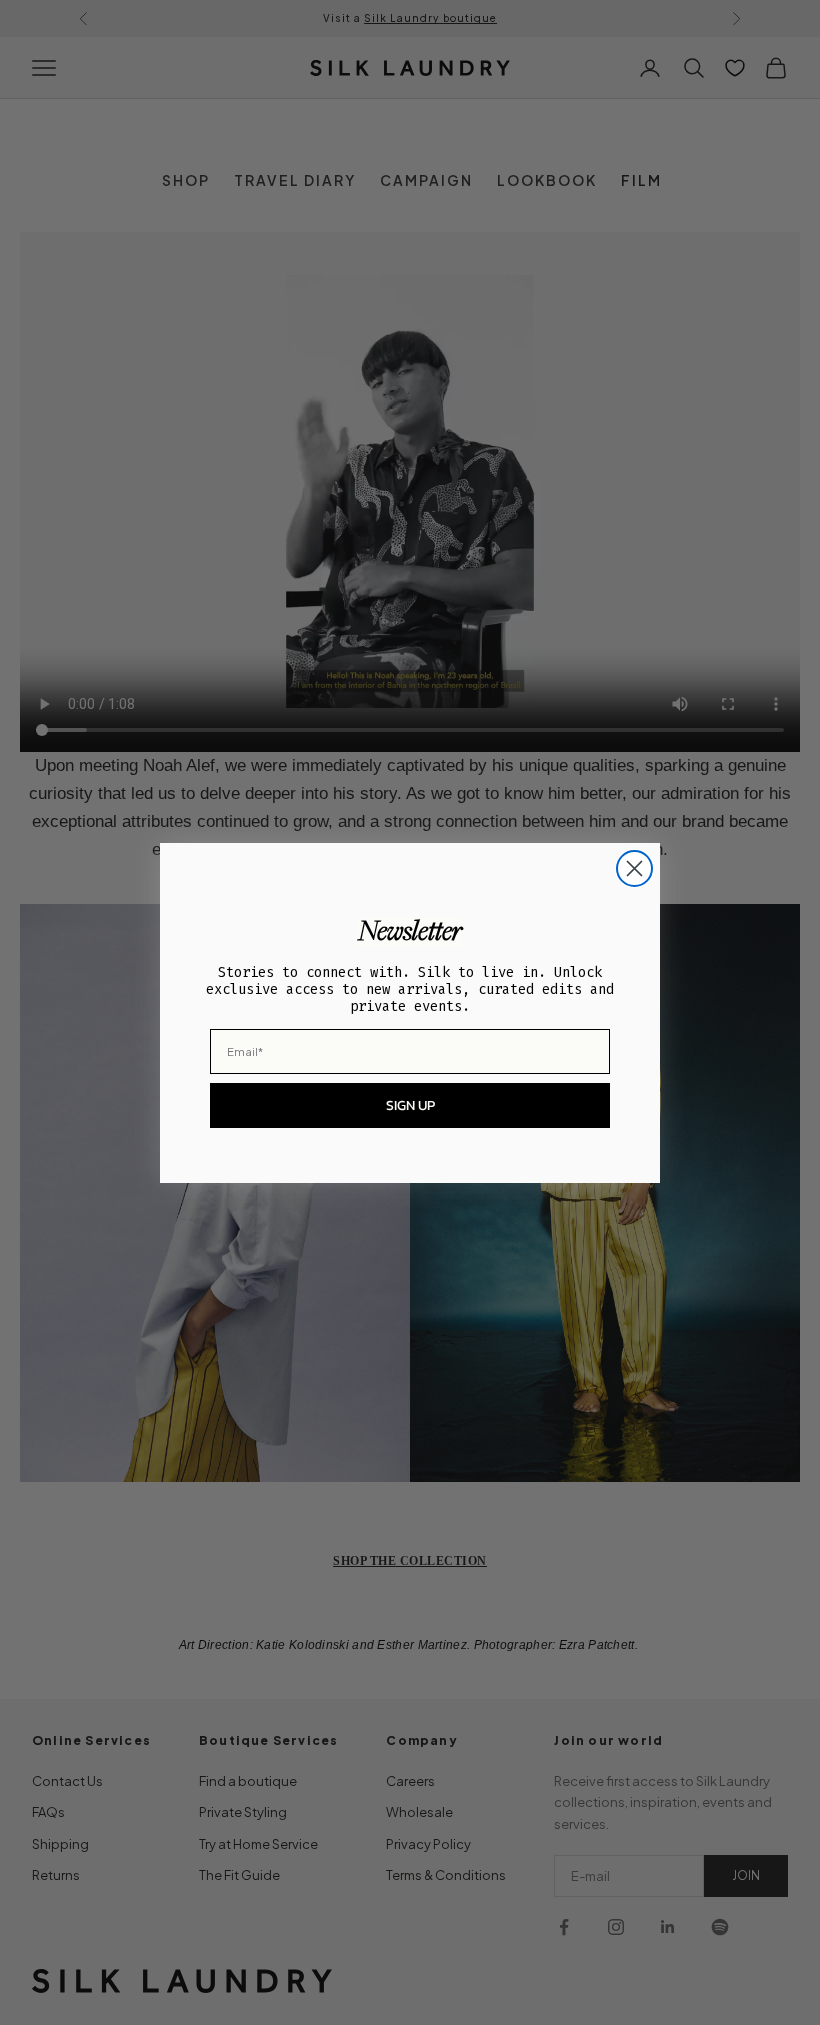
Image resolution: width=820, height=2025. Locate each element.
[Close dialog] (634, 868)
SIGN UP (410, 1105)
